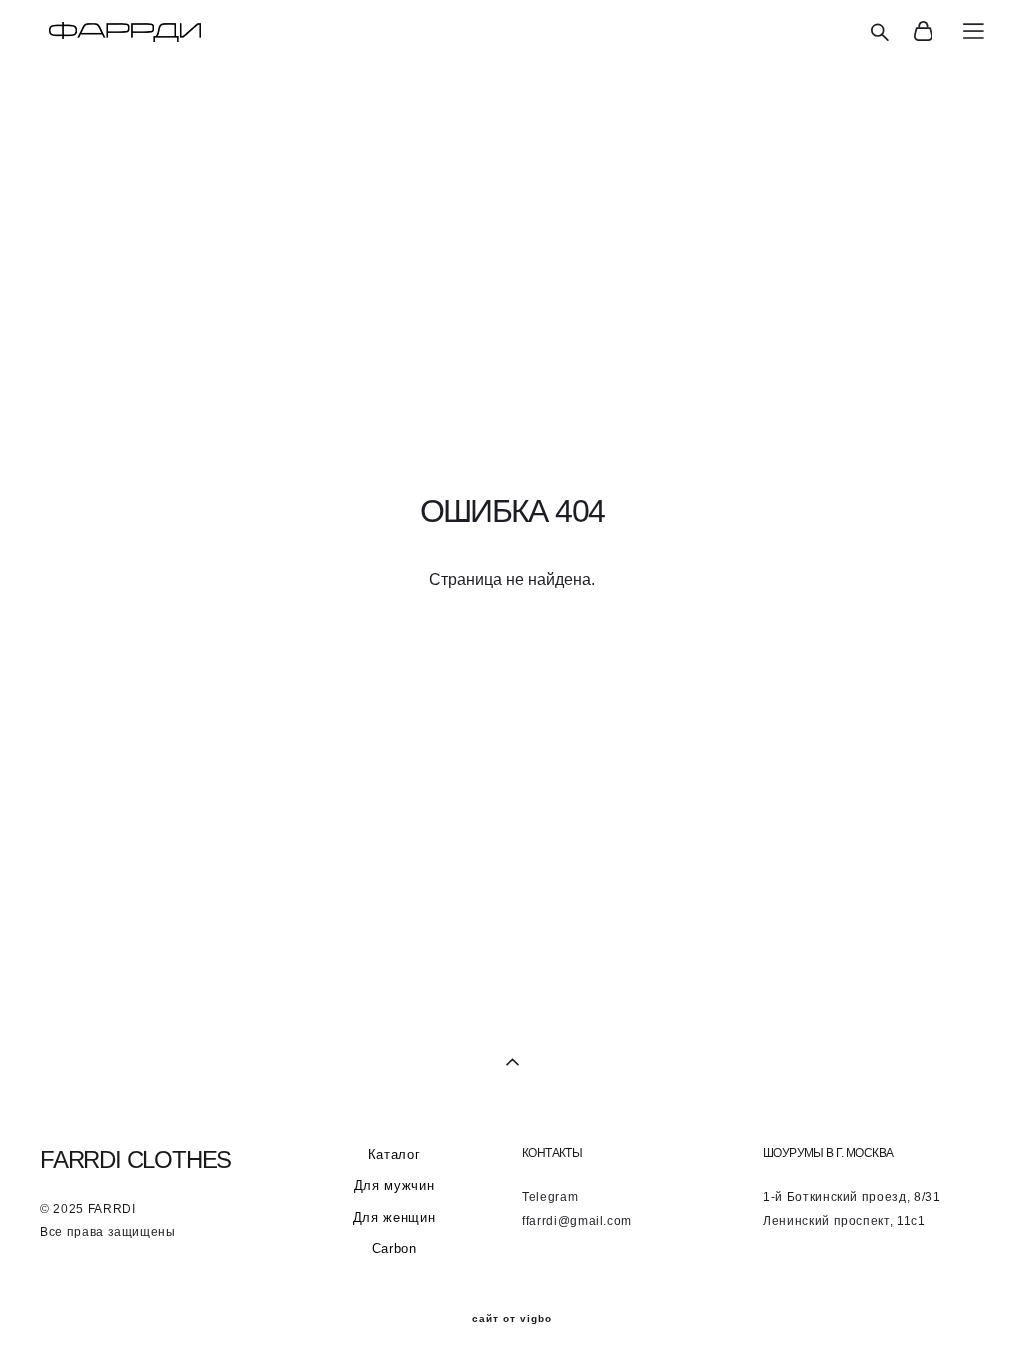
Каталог (394, 1154)
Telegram (550, 1197)
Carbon (394, 1248)
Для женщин (394, 1217)
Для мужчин (394, 1185)
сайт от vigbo (512, 1319)
